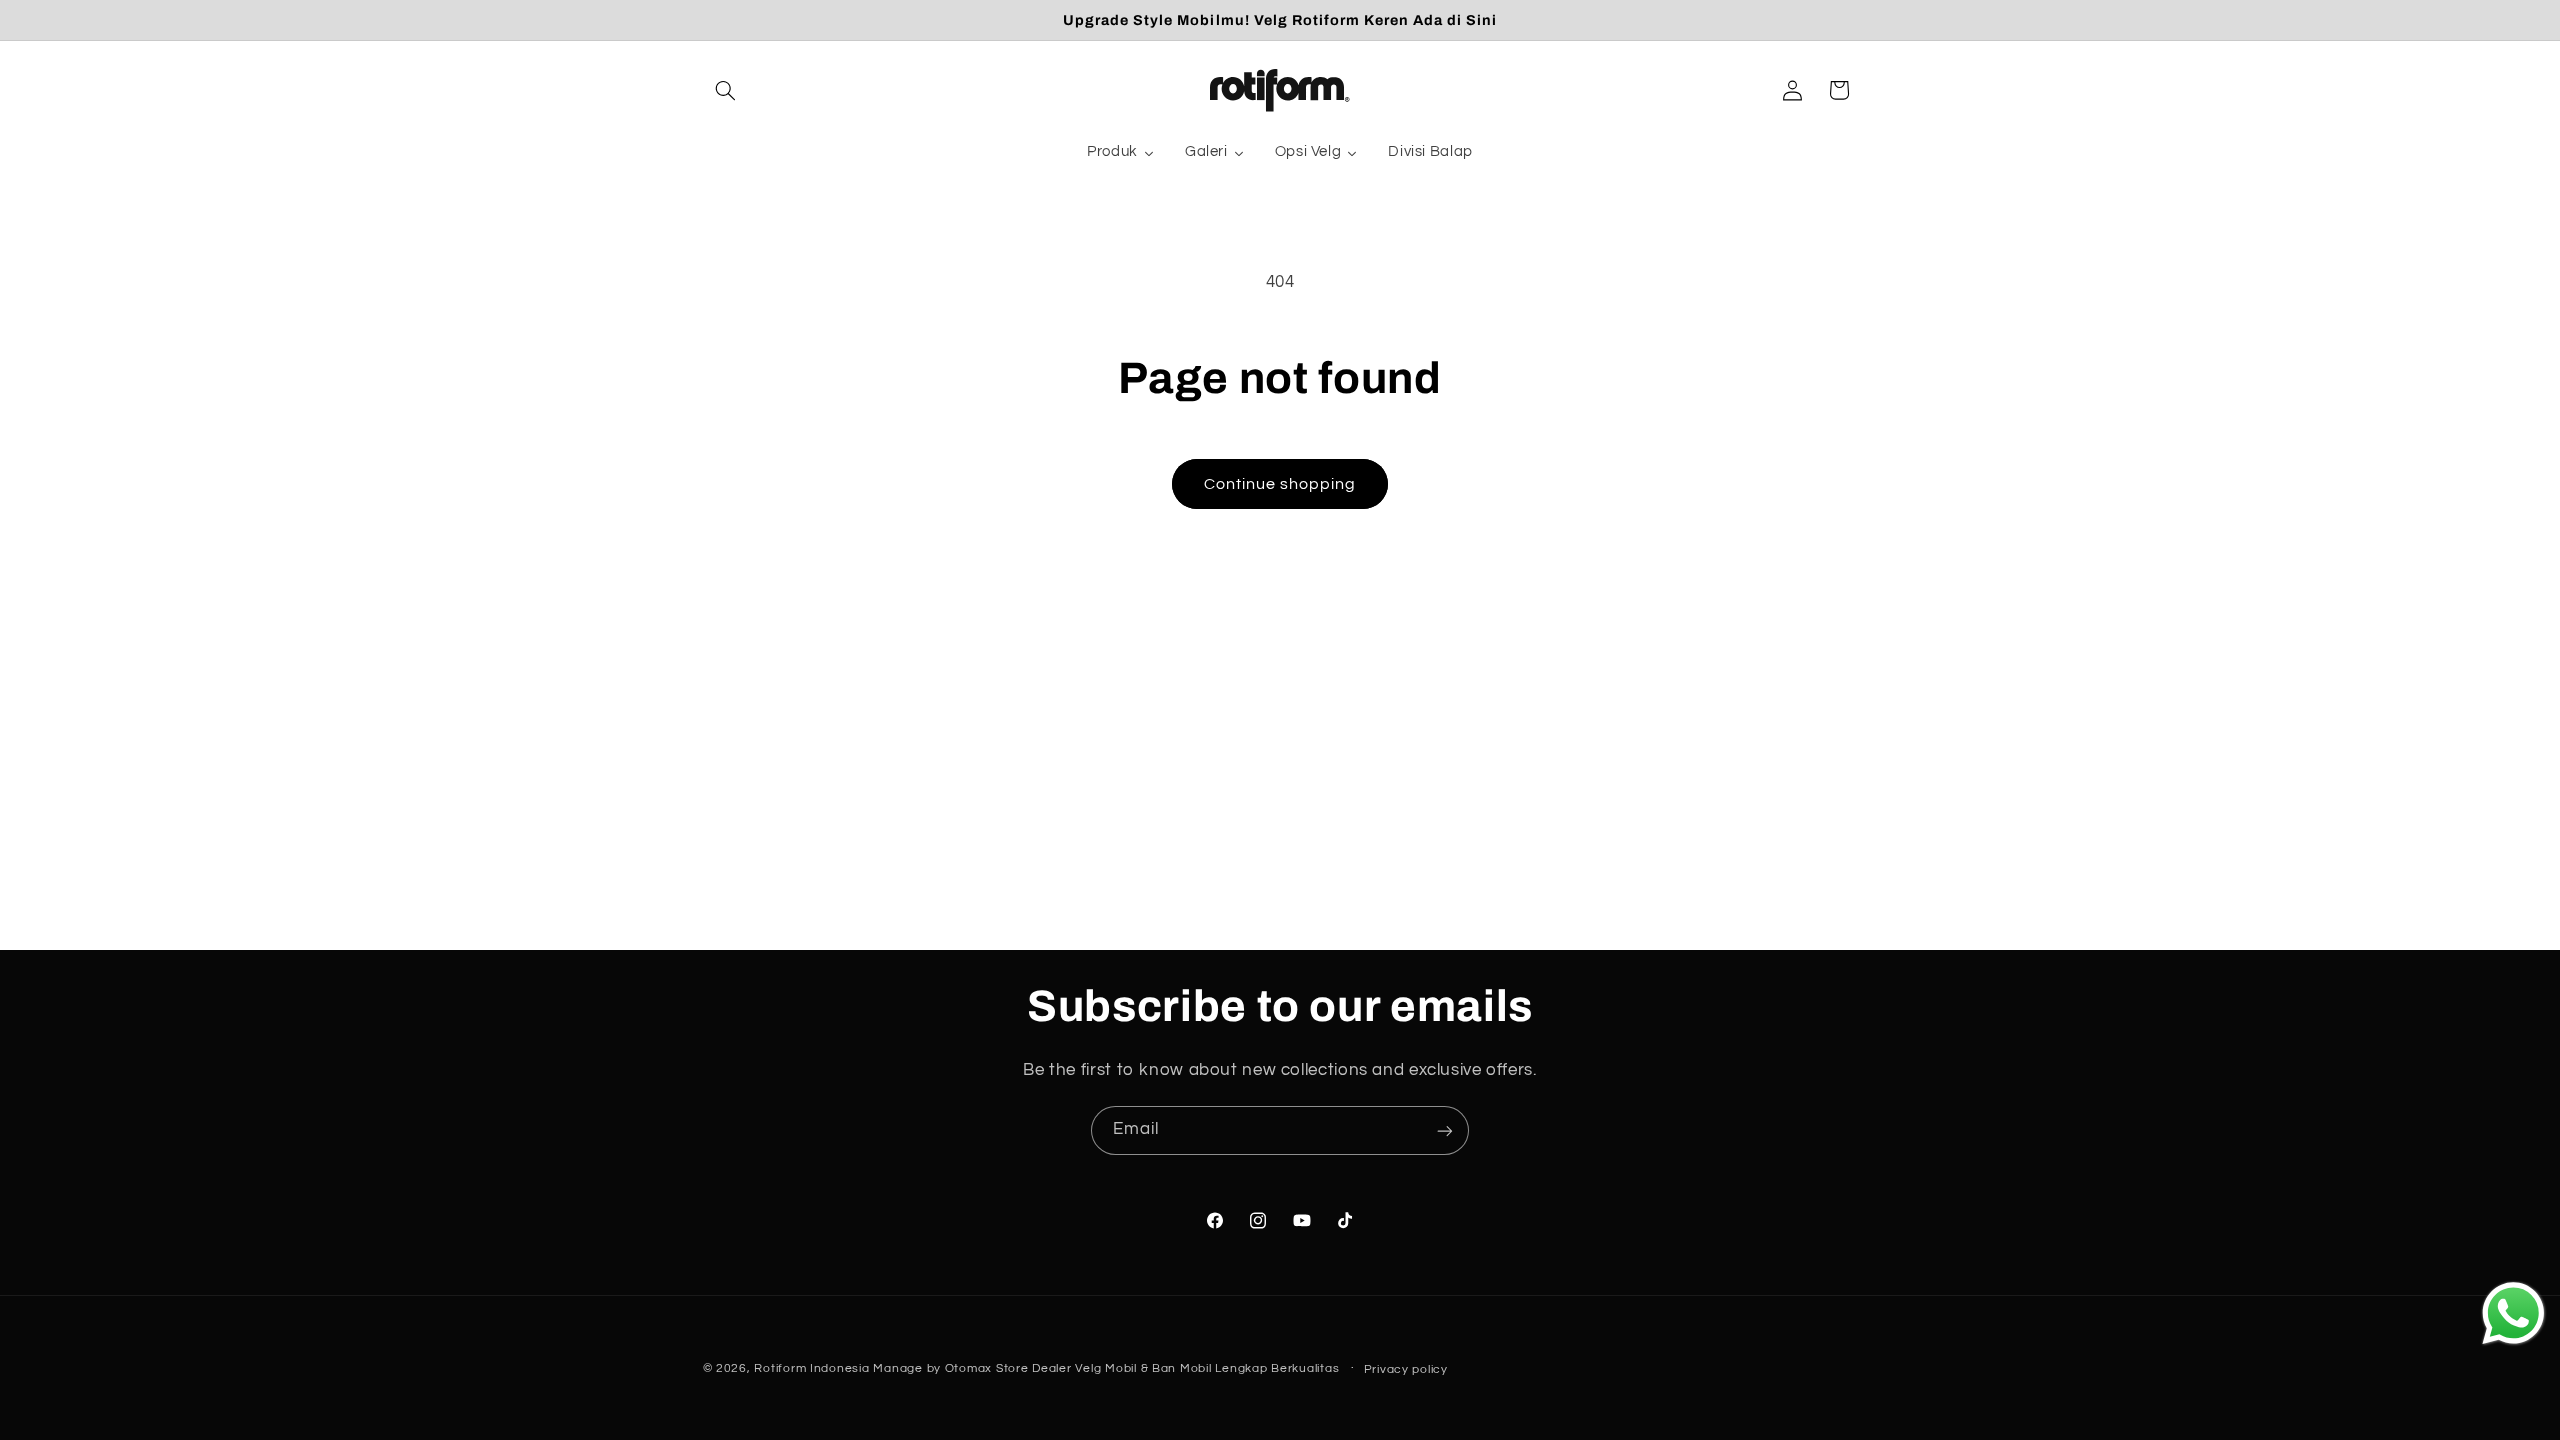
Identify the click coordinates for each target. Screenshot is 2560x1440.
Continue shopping (1280, 484)
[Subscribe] (1445, 1130)
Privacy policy (1406, 1369)
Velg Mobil (1105, 1368)
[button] (726, 90)
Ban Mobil (1182, 1368)
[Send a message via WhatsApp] (2513, 1313)
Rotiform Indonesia (811, 1368)
